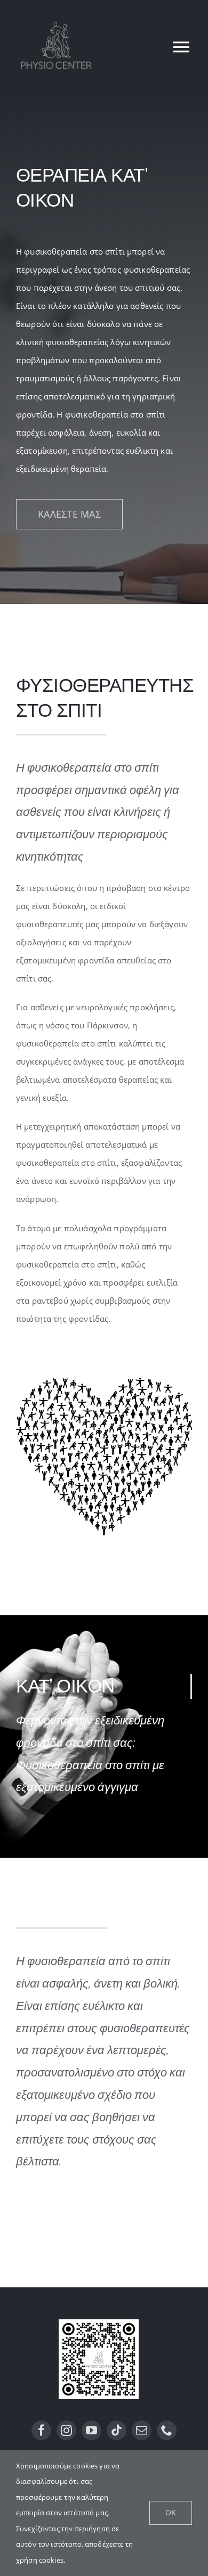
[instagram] (66, 2430)
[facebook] (41, 2430)
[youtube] (91, 2430)
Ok (171, 2512)
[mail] (142, 2430)
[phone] (167, 2430)
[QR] (99, 2323)
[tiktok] (117, 2430)
